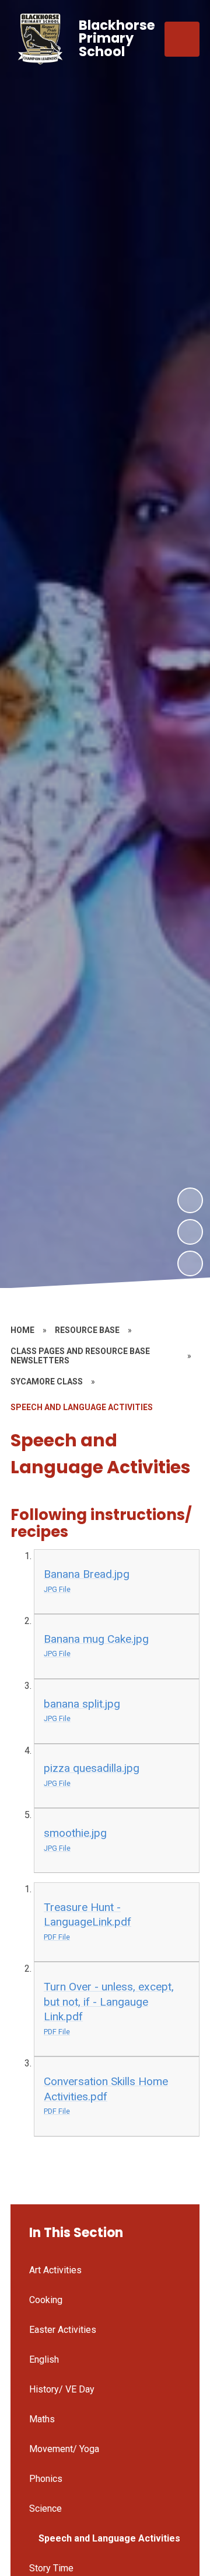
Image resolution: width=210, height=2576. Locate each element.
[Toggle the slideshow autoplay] (190, 1263)
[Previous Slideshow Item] (190, 1232)
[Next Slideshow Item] (190, 1200)
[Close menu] (182, 39)
